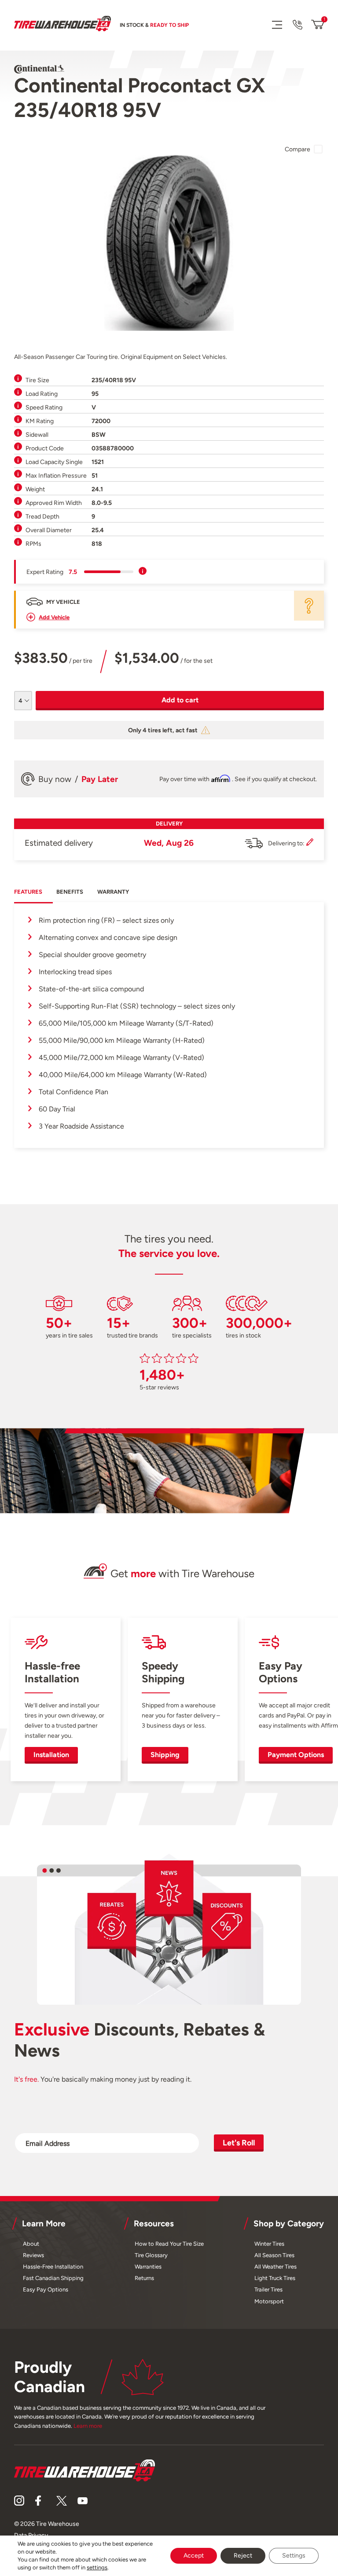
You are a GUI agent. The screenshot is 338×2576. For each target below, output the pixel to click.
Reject (243, 2556)
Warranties (148, 2267)
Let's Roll (239, 2143)
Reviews (33, 2255)
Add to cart (180, 700)
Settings (294, 2556)
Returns (144, 2278)
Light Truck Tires (275, 2278)
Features (28, 892)
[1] (318, 25)
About (31, 2244)
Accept (194, 2556)
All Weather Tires (276, 2267)
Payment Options (296, 1755)
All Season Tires (274, 2255)
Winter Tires (269, 2244)
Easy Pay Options (46, 2289)
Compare (298, 149)
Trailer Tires (268, 2289)
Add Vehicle (54, 617)
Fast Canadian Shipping (53, 2278)
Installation (51, 1755)
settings (97, 2567)
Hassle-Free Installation (53, 2267)
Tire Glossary (151, 2255)
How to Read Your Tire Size (169, 2244)
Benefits (70, 892)
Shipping (165, 1755)
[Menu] (277, 24)
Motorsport (269, 2301)
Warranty (113, 892)
